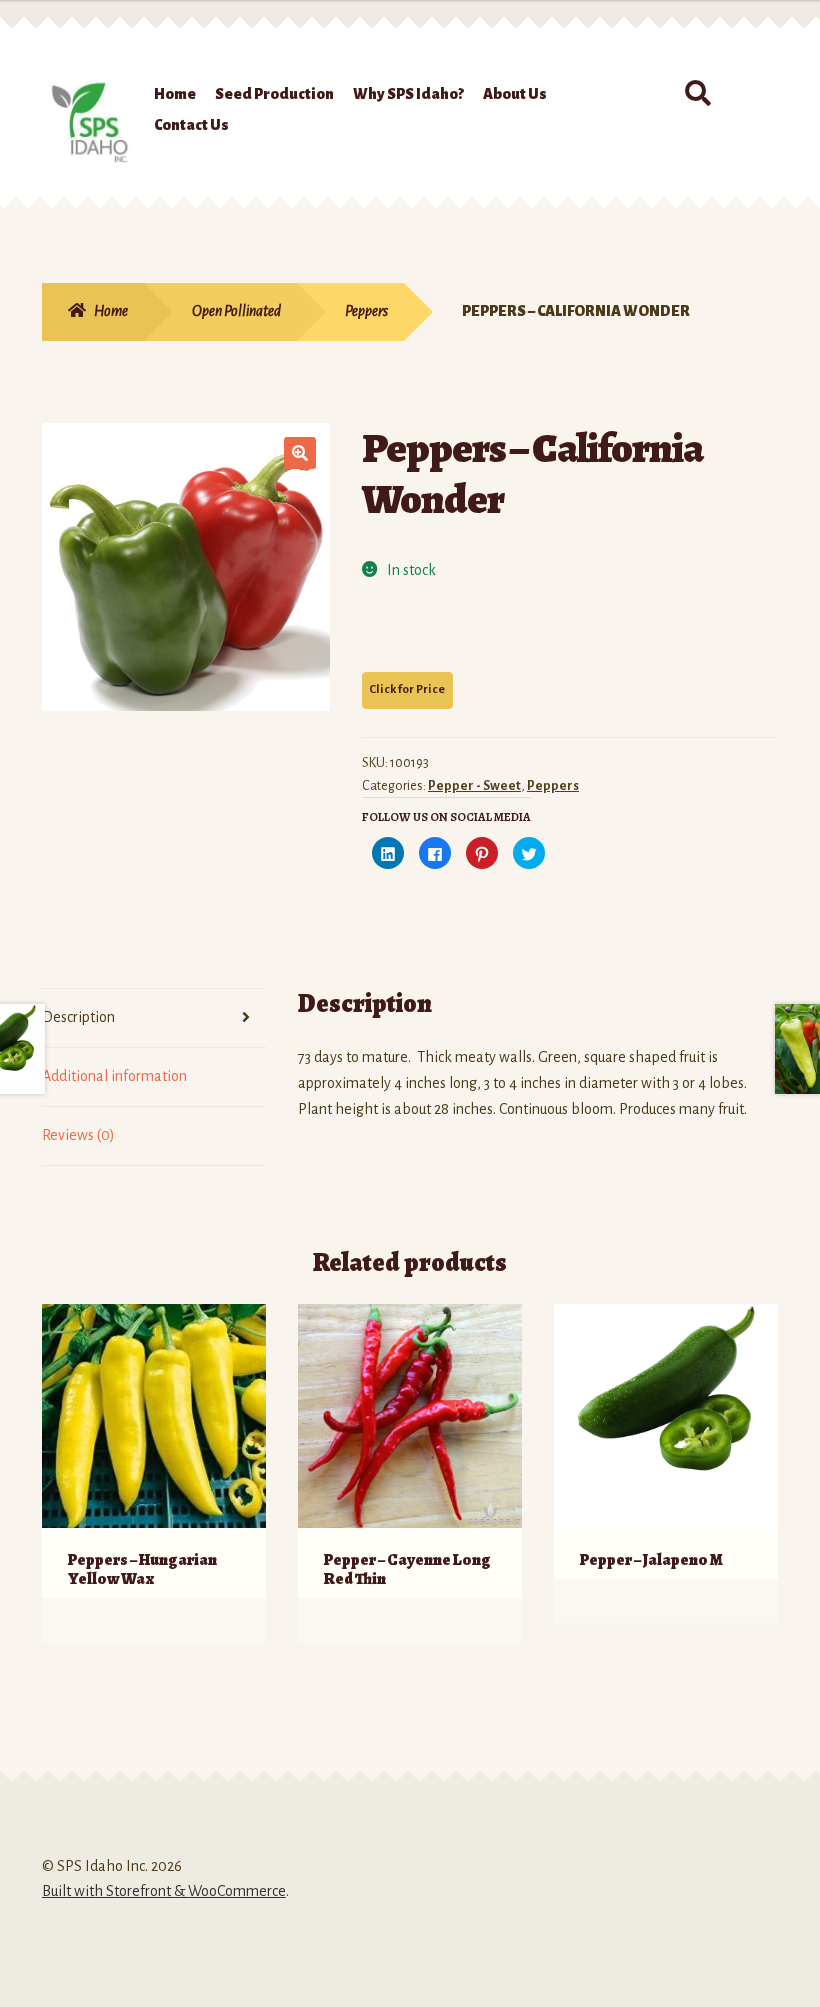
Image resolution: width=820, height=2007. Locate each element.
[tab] (154, 1018)
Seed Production (274, 94)
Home (175, 94)
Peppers (366, 311)
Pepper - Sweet (474, 786)
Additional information (114, 1076)
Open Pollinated (236, 311)
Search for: (697, 94)
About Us (515, 94)
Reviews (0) (78, 1135)
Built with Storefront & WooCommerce (164, 1891)
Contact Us (191, 125)
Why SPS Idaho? (408, 94)
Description (78, 1017)
